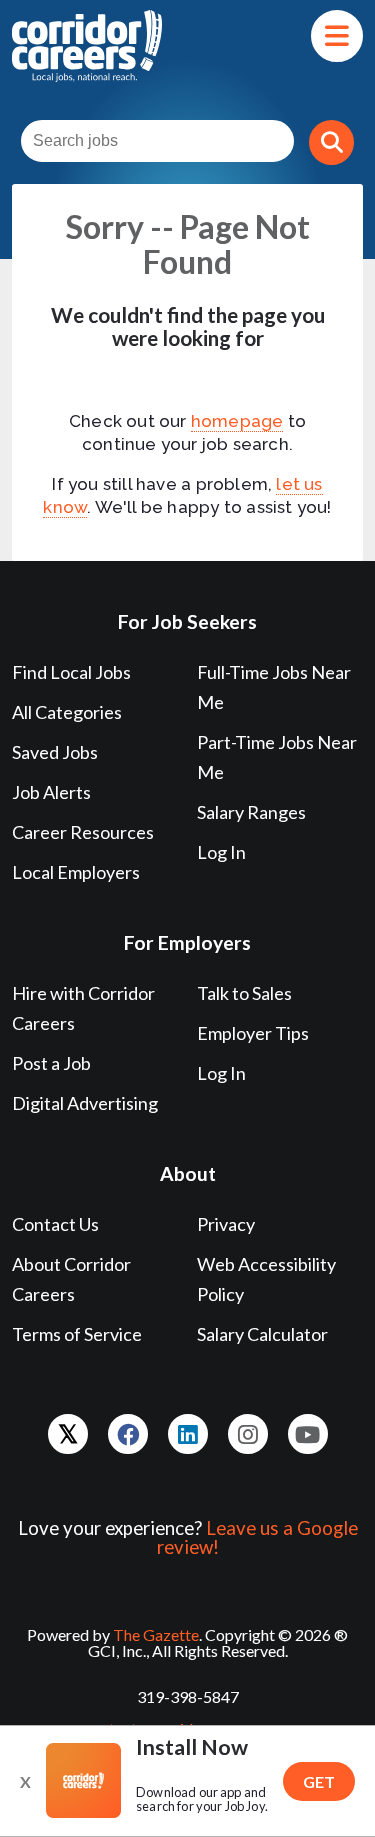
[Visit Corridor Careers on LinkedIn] (188, 1434)
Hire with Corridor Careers (83, 1008)
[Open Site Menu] (337, 36)
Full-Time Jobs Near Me (274, 687)
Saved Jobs (55, 752)
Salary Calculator (262, 1334)
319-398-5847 (188, 1696)
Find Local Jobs (71, 672)
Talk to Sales (244, 993)
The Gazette (156, 1634)
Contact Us (55, 1224)
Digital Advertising (85, 1103)
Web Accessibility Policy (266, 1279)
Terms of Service (77, 1334)
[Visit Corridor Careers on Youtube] (308, 1434)
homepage (237, 421)
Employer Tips (253, 1033)
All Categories (67, 712)
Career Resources (83, 832)
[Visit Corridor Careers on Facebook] (128, 1434)
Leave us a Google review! (257, 1537)
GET (319, 1781)
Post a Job (51, 1063)
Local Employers (76, 872)
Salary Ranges (251, 812)
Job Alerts (51, 792)
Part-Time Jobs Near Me (277, 757)
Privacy (226, 1224)
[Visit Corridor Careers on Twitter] (68, 1434)
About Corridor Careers (71, 1279)
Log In (221, 852)
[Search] (331, 142)
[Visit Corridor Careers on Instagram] (248, 1434)
